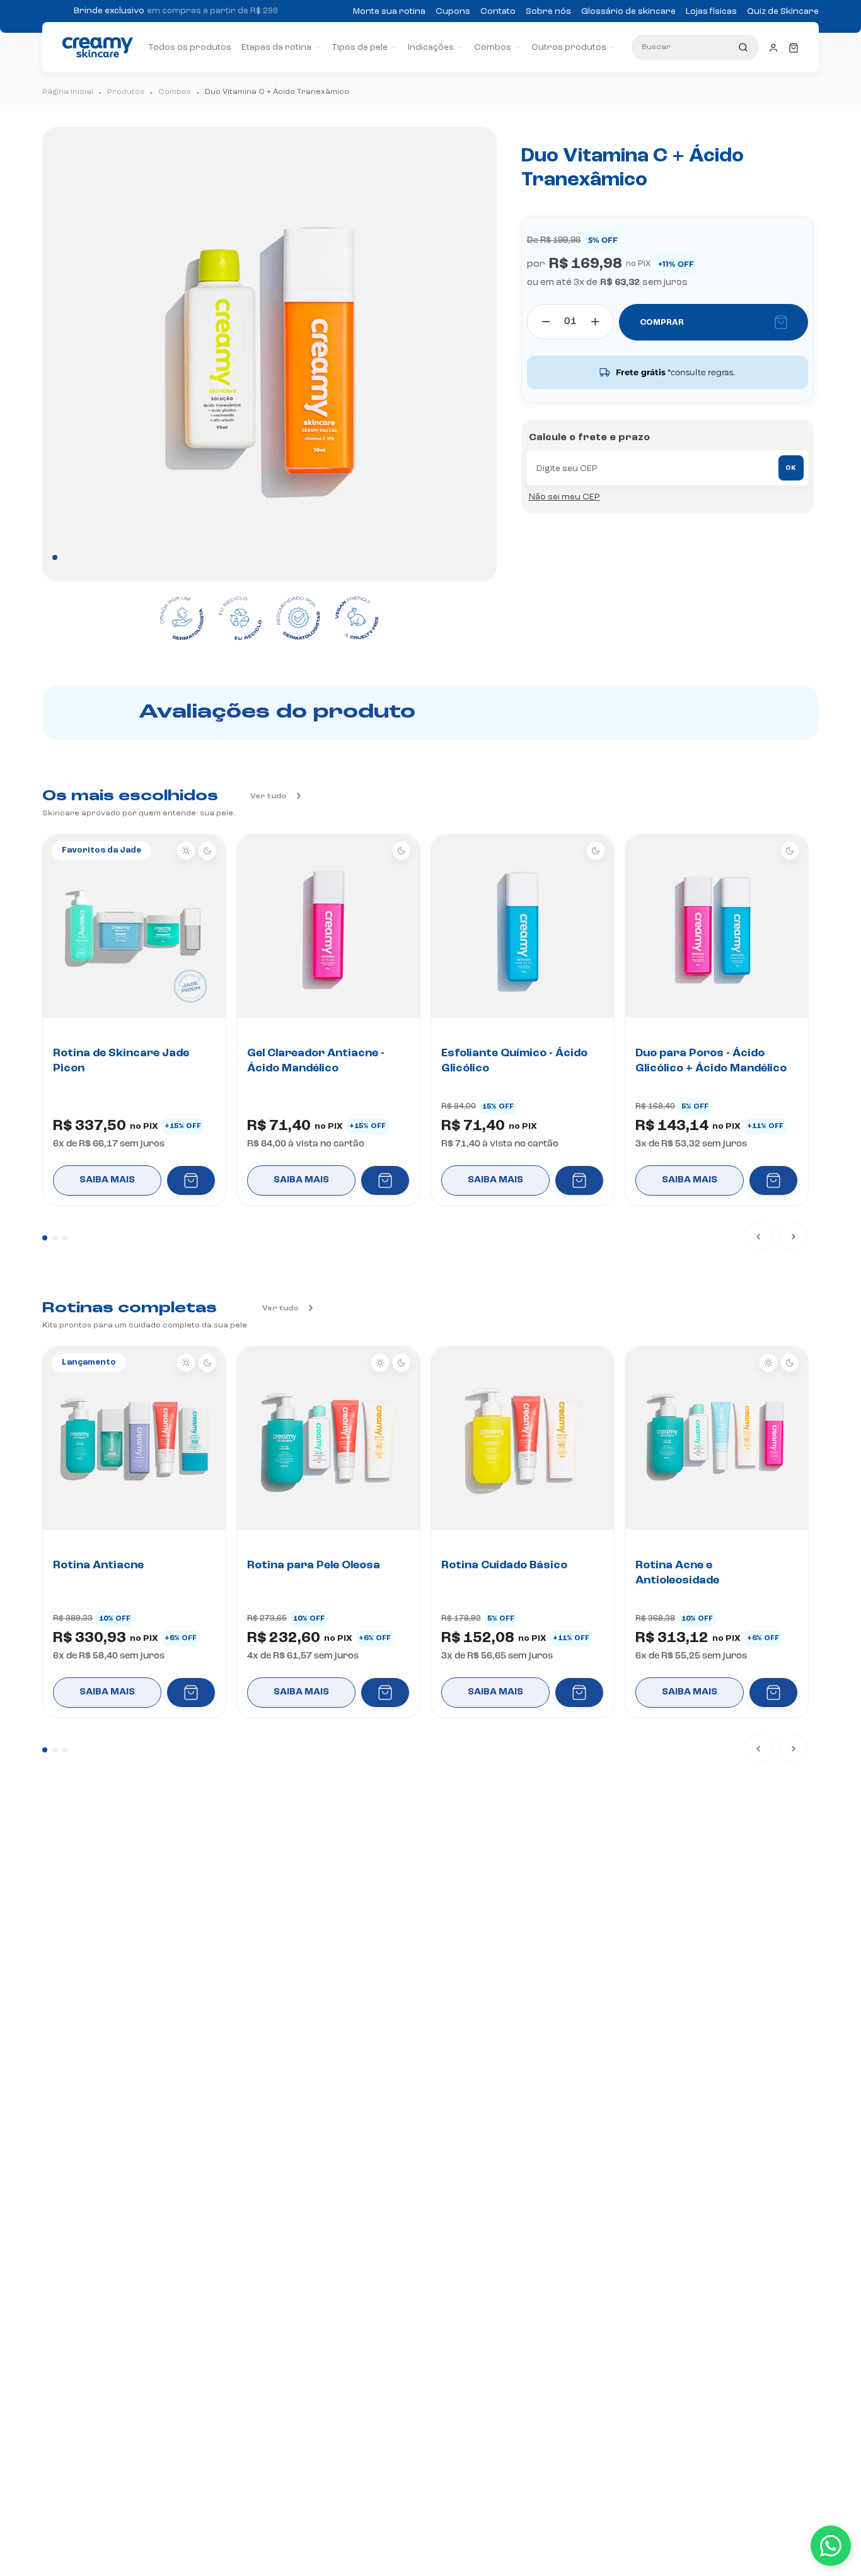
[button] (45, 1238)
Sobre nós (548, 11)
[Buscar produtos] (743, 47)
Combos (493, 47)
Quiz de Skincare (783, 11)
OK (791, 468)
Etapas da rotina (276, 47)
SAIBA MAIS (107, 1180)
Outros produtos (569, 47)
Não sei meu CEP (564, 497)
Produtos (126, 92)
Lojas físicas (711, 11)
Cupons (453, 11)
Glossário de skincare (628, 11)
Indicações (431, 47)
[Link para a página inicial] (68, 92)
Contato (498, 11)
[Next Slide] (794, 1237)
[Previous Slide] (758, 1237)
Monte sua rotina (389, 11)
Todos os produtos (190, 47)
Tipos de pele (360, 47)
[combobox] (695, 47)
